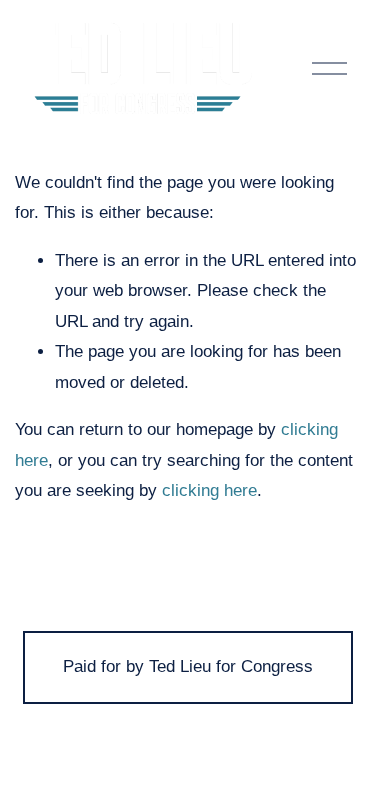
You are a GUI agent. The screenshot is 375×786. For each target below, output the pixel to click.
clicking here (209, 490)
